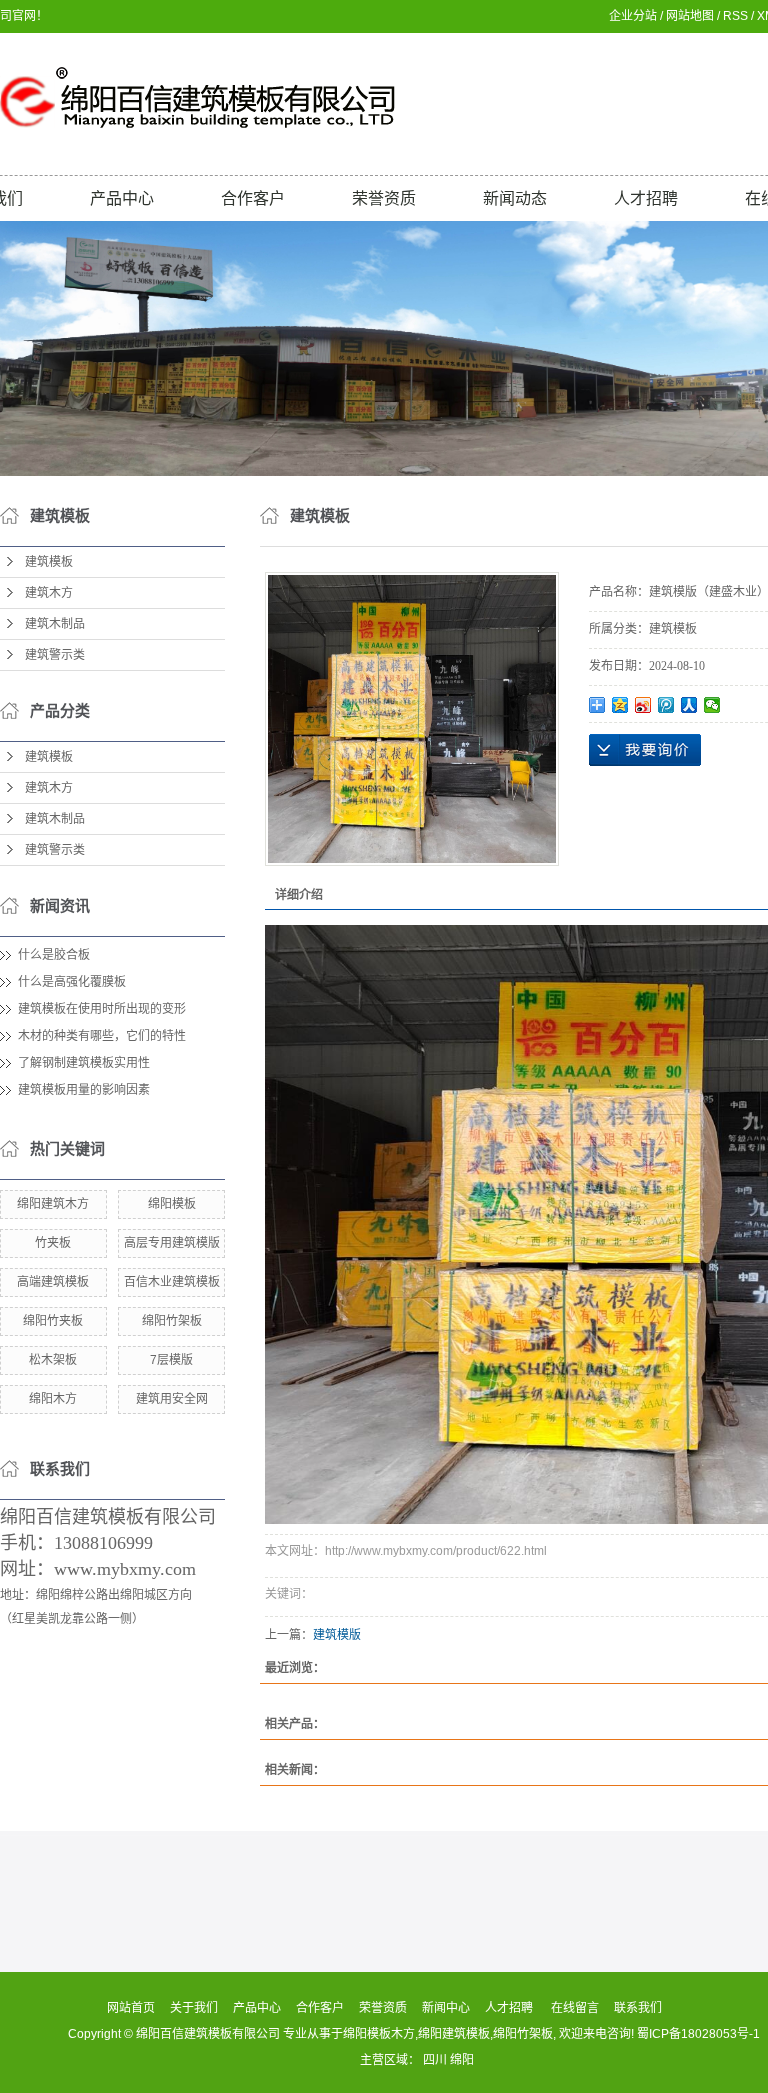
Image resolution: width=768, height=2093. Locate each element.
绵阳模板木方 (379, 2034)
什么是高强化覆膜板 (72, 982)
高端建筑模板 (53, 1282)
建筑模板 (49, 562)
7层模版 (171, 1360)
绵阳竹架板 (172, 1321)
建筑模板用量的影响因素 (84, 1090)
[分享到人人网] (689, 705)
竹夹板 (53, 1243)
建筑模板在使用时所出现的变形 (102, 1009)
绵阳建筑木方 (53, 1204)
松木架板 (53, 1360)
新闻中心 (446, 2008)
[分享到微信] (712, 705)
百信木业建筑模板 (172, 1282)
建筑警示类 (55, 655)
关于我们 (194, 2008)
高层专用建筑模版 (172, 1243)
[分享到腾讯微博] (666, 705)
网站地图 (690, 16)
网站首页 (131, 2008)
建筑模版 (337, 1635)
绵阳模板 (172, 1204)
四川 (435, 2060)
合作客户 (253, 198)
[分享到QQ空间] (620, 705)
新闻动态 (515, 198)
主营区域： (391, 2060)
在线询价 (645, 750)
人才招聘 (646, 198)
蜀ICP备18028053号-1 (698, 2034)
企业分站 (633, 16)
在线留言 (575, 2008)
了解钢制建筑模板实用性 (84, 1063)
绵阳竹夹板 (53, 1321)
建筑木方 (49, 593)
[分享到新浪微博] (643, 705)
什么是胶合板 (54, 955)
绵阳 (462, 2060)
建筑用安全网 (172, 1399)
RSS (735, 16)
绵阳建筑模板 (454, 2034)
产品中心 (122, 198)
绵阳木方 (53, 1399)
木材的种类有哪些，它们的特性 (102, 1036)
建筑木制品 (55, 624)
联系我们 (638, 2008)
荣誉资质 (384, 198)
